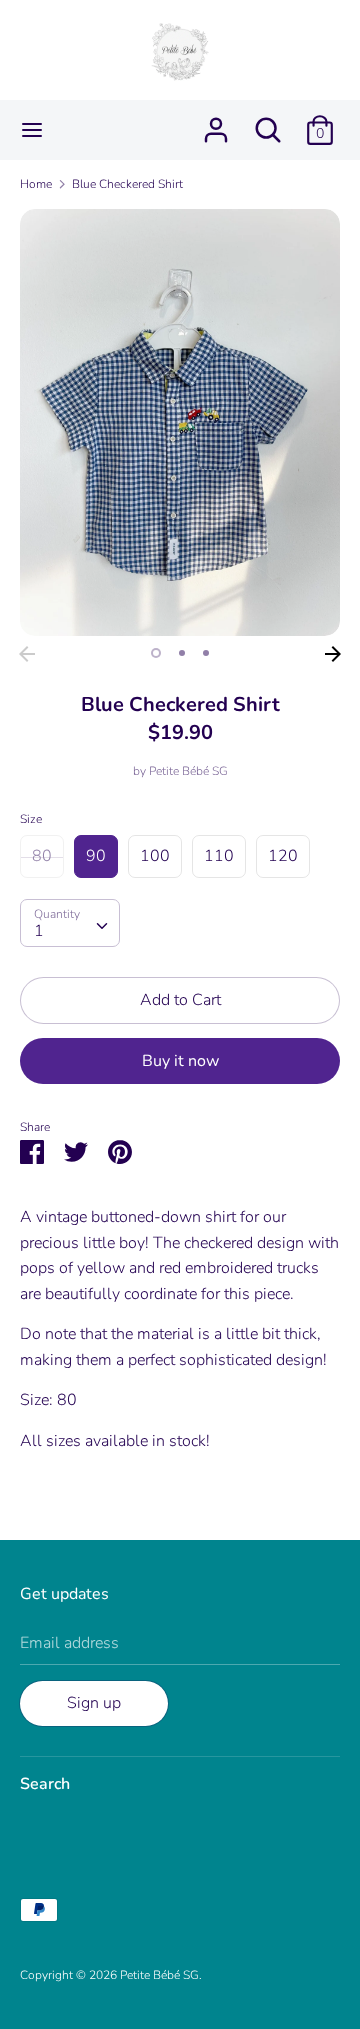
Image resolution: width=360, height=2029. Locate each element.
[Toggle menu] (32, 130)
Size (31, 819)
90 (96, 856)
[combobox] (70, 923)
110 (219, 856)
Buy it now (180, 1061)
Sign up (94, 1703)
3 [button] (206, 653)
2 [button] (182, 653)
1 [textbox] (39, 931)
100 (155, 856)
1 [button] (156, 653)
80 (42, 856)
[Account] (216, 122)
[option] (180, 422)
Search (45, 1784)
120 (283, 856)
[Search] (268, 122)
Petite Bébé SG (188, 771)
